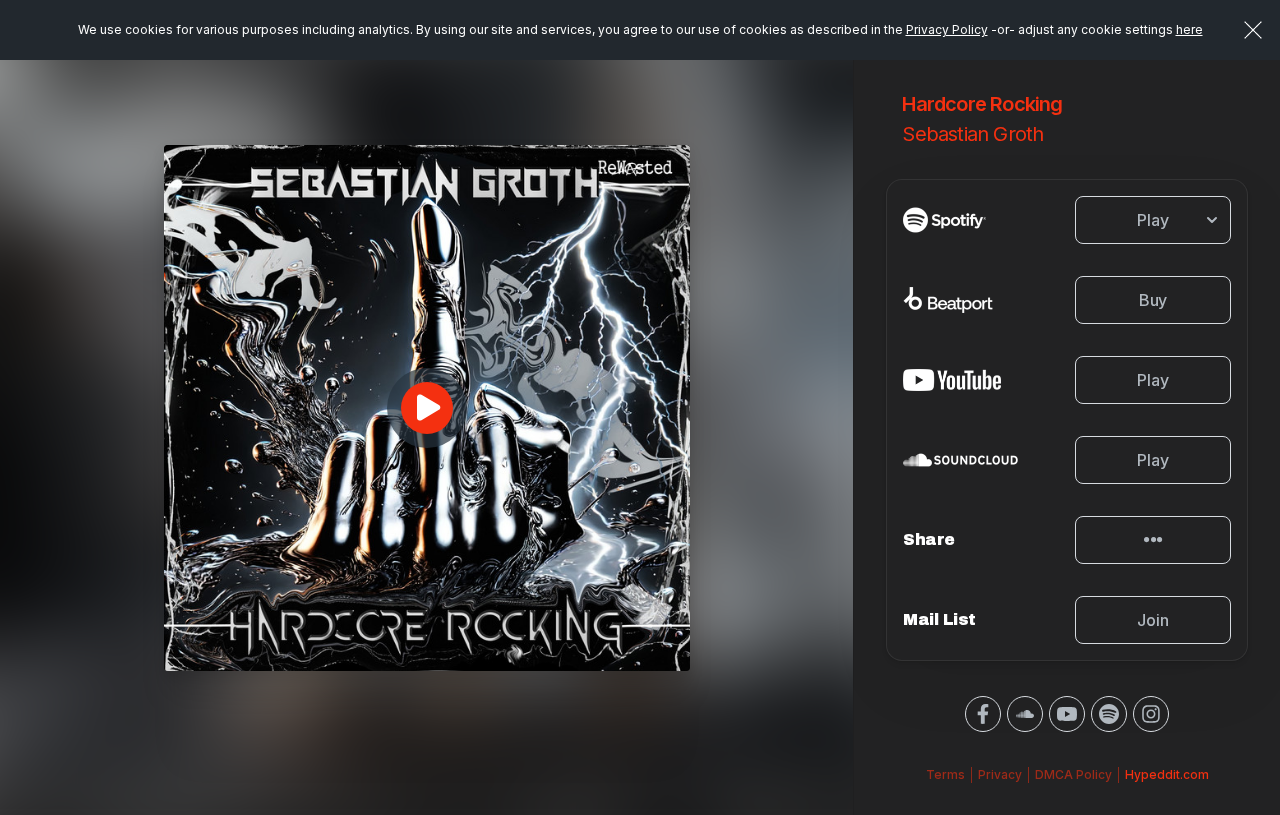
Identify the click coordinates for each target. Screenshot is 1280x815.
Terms (945, 774)
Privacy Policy (947, 29)
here (1189, 29)
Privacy (1000, 774)
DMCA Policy (1073, 774)
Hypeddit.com (1167, 774)
